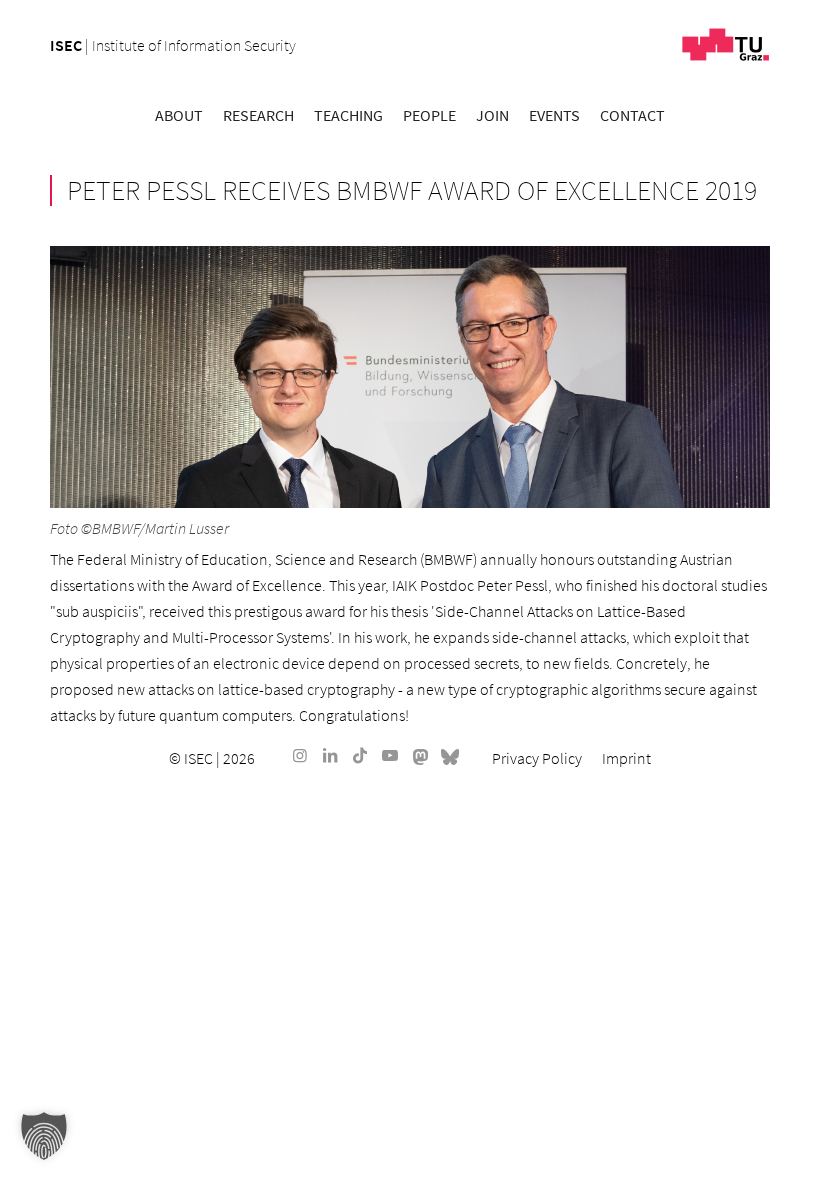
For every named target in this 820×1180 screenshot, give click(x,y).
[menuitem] (179, 115)
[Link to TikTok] (360, 755)
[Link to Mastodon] (420, 755)
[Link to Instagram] (300, 755)
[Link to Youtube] (390, 755)
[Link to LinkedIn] (330, 755)
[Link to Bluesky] (450, 755)
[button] (44, 1136)
